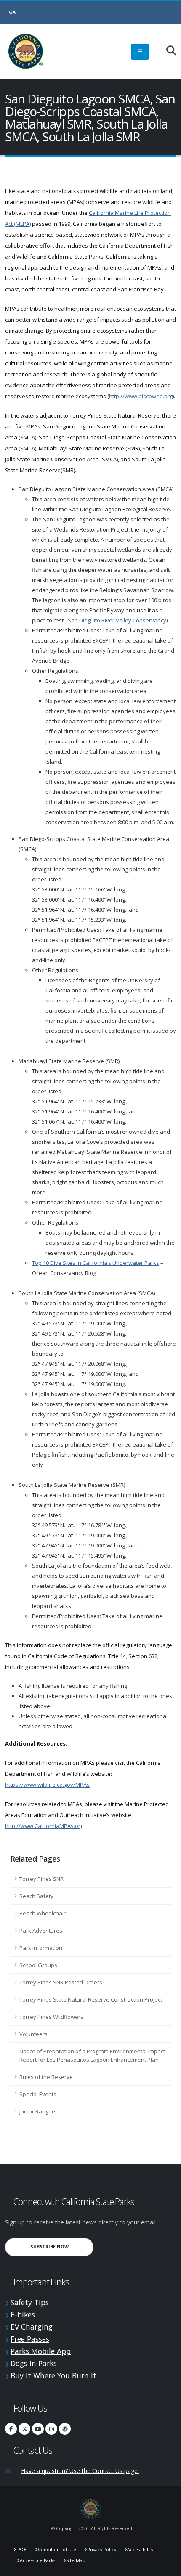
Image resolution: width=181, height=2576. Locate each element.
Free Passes (30, 2339)
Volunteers (33, 2034)
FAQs (22, 2550)
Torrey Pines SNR (41, 1879)
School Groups (38, 1965)
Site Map (76, 2560)
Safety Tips (30, 2302)
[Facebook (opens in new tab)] (11, 2429)
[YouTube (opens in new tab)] (38, 2429)
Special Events (38, 2094)
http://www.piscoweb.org (141, 396)
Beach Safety (36, 1896)
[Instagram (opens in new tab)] (51, 2429)
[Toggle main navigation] (140, 52)
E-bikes (23, 2314)
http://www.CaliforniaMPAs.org (44, 1826)
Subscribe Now (62, 2247)
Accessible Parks (37, 2560)
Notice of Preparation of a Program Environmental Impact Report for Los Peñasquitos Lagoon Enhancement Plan (92, 2055)
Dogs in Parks (34, 2363)
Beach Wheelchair (43, 1913)
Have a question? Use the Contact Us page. (80, 2471)
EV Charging (32, 2327)
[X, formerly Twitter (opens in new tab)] (24, 2429)
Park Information (41, 1948)
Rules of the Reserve (46, 2077)
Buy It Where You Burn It (53, 2375)
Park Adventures (41, 1931)
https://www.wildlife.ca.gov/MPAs (47, 1785)
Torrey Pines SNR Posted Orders (61, 1982)
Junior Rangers (38, 2111)
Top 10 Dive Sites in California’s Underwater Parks (96, 1263)
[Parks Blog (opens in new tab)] (65, 2429)
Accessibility (140, 2550)
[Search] (167, 51)
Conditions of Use (57, 2550)
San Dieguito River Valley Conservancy (117, 620)
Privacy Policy (102, 2550)
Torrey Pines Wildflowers (51, 2017)
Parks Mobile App (41, 2351)
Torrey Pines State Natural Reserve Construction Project (91, 1999)
